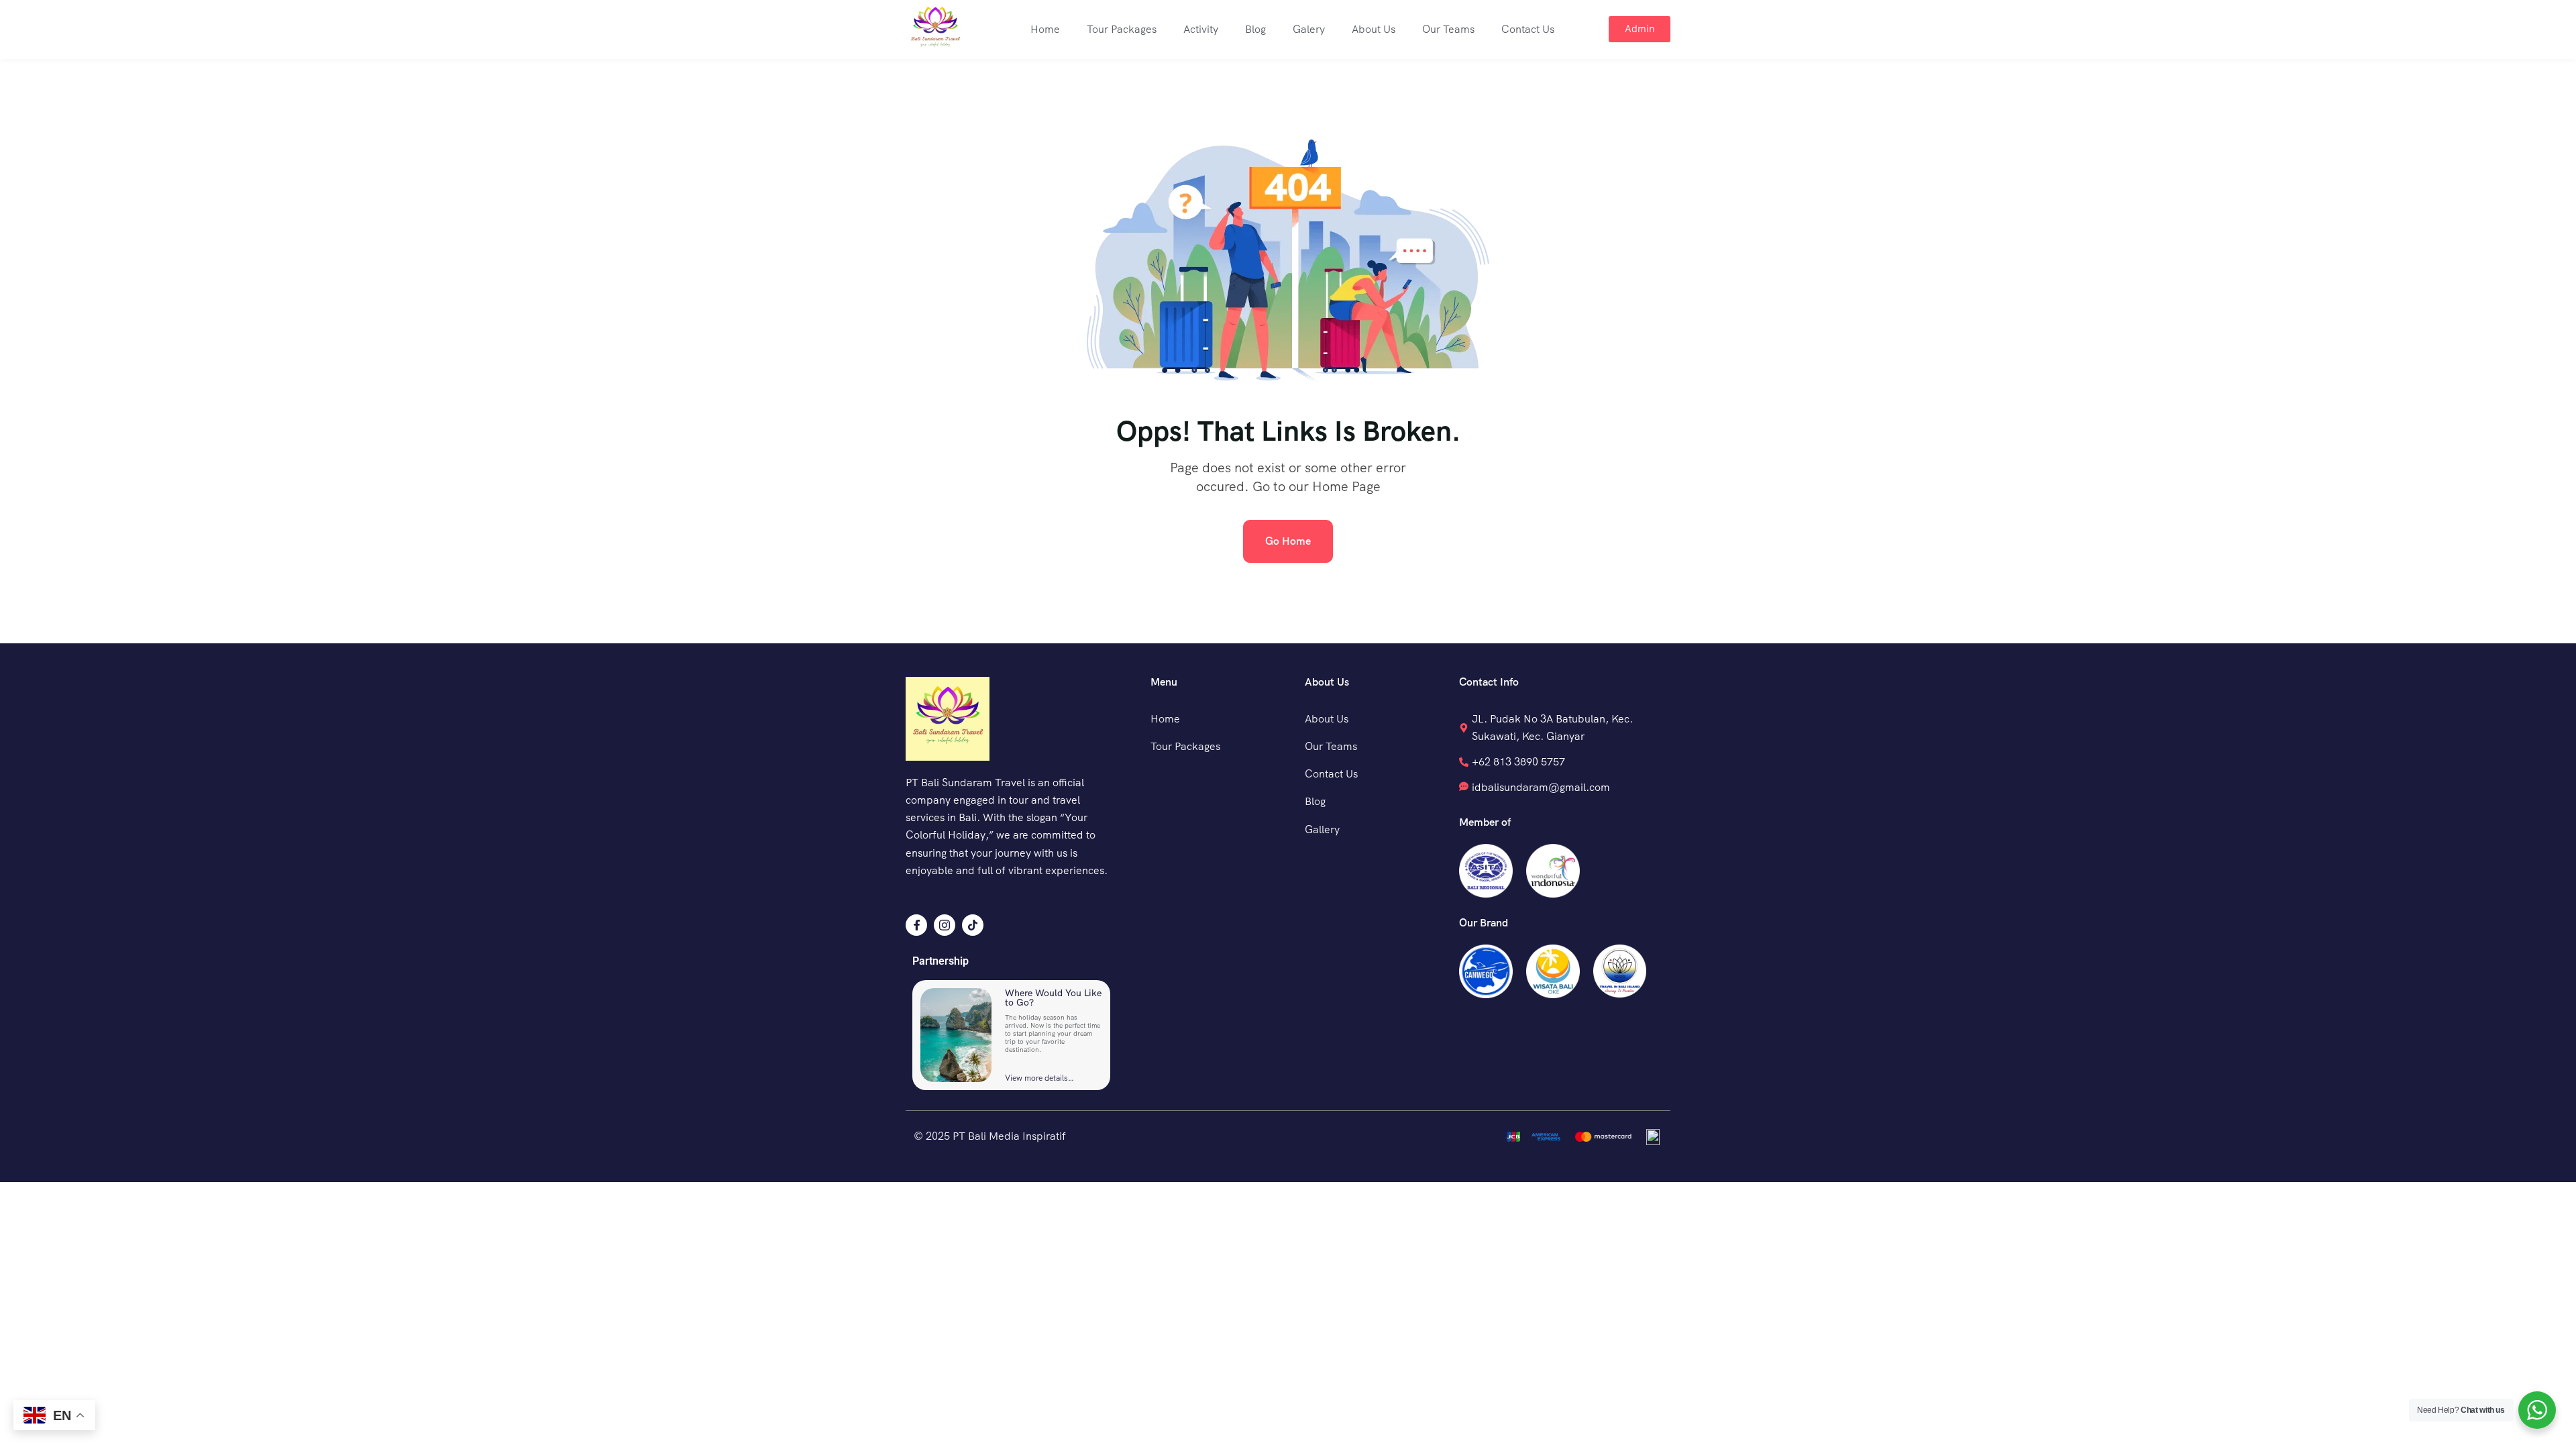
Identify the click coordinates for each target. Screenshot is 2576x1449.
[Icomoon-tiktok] (973, 925)
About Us (1374, 29)
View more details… (1039, 1078)
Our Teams (1448, 29)
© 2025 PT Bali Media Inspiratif (990, 1136)
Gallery (1322, 829)
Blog (1255, 29)
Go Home (1288, 541)
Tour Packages (1122, 29)
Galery (1309, 29)
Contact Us (1528, 29)
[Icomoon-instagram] (945, 925)
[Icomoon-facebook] (916, 925)
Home (1045, 29)
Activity (1201, 29)
